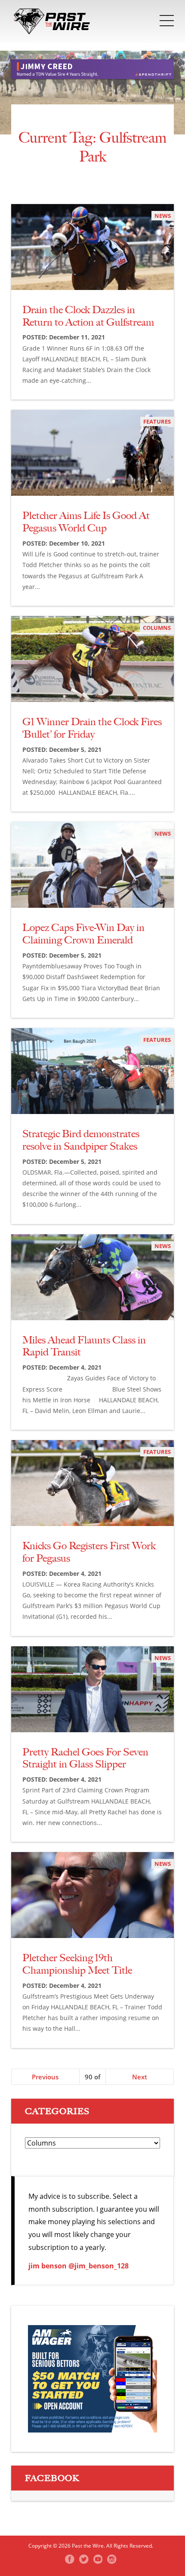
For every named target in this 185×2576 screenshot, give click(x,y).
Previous (45, 2077)
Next (140, 2077)
